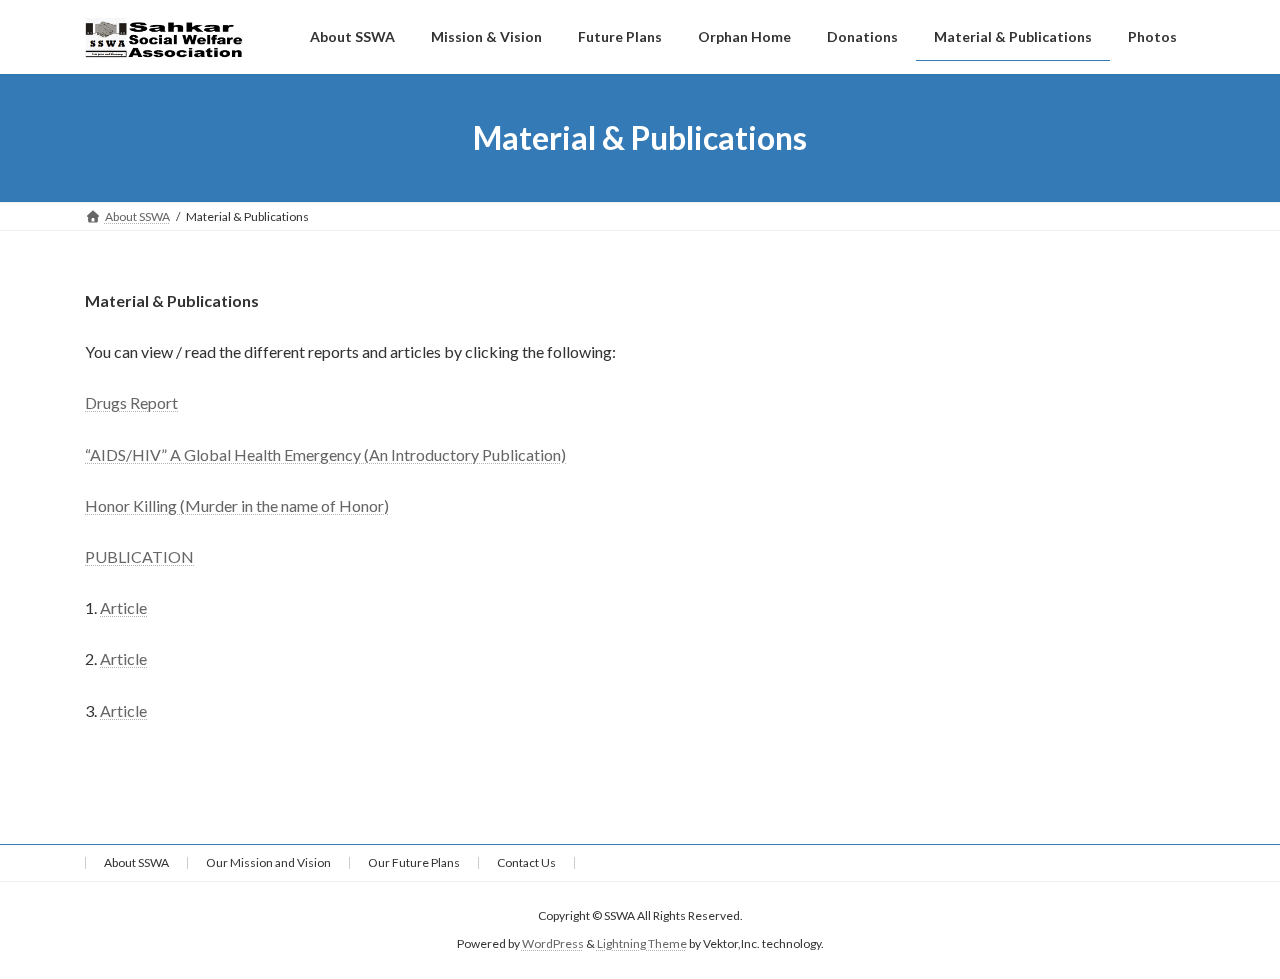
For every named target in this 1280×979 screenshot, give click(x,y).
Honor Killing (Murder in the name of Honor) (237, 505)
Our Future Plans (414, 862)
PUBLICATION (139, 556)
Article (123, 607)
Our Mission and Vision (268, 862)
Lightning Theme (642, 943)
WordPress (553, 943)
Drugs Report (131, 402)
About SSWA (136, 862)
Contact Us (526, 862)
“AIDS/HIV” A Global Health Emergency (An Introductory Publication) (325, 454)
